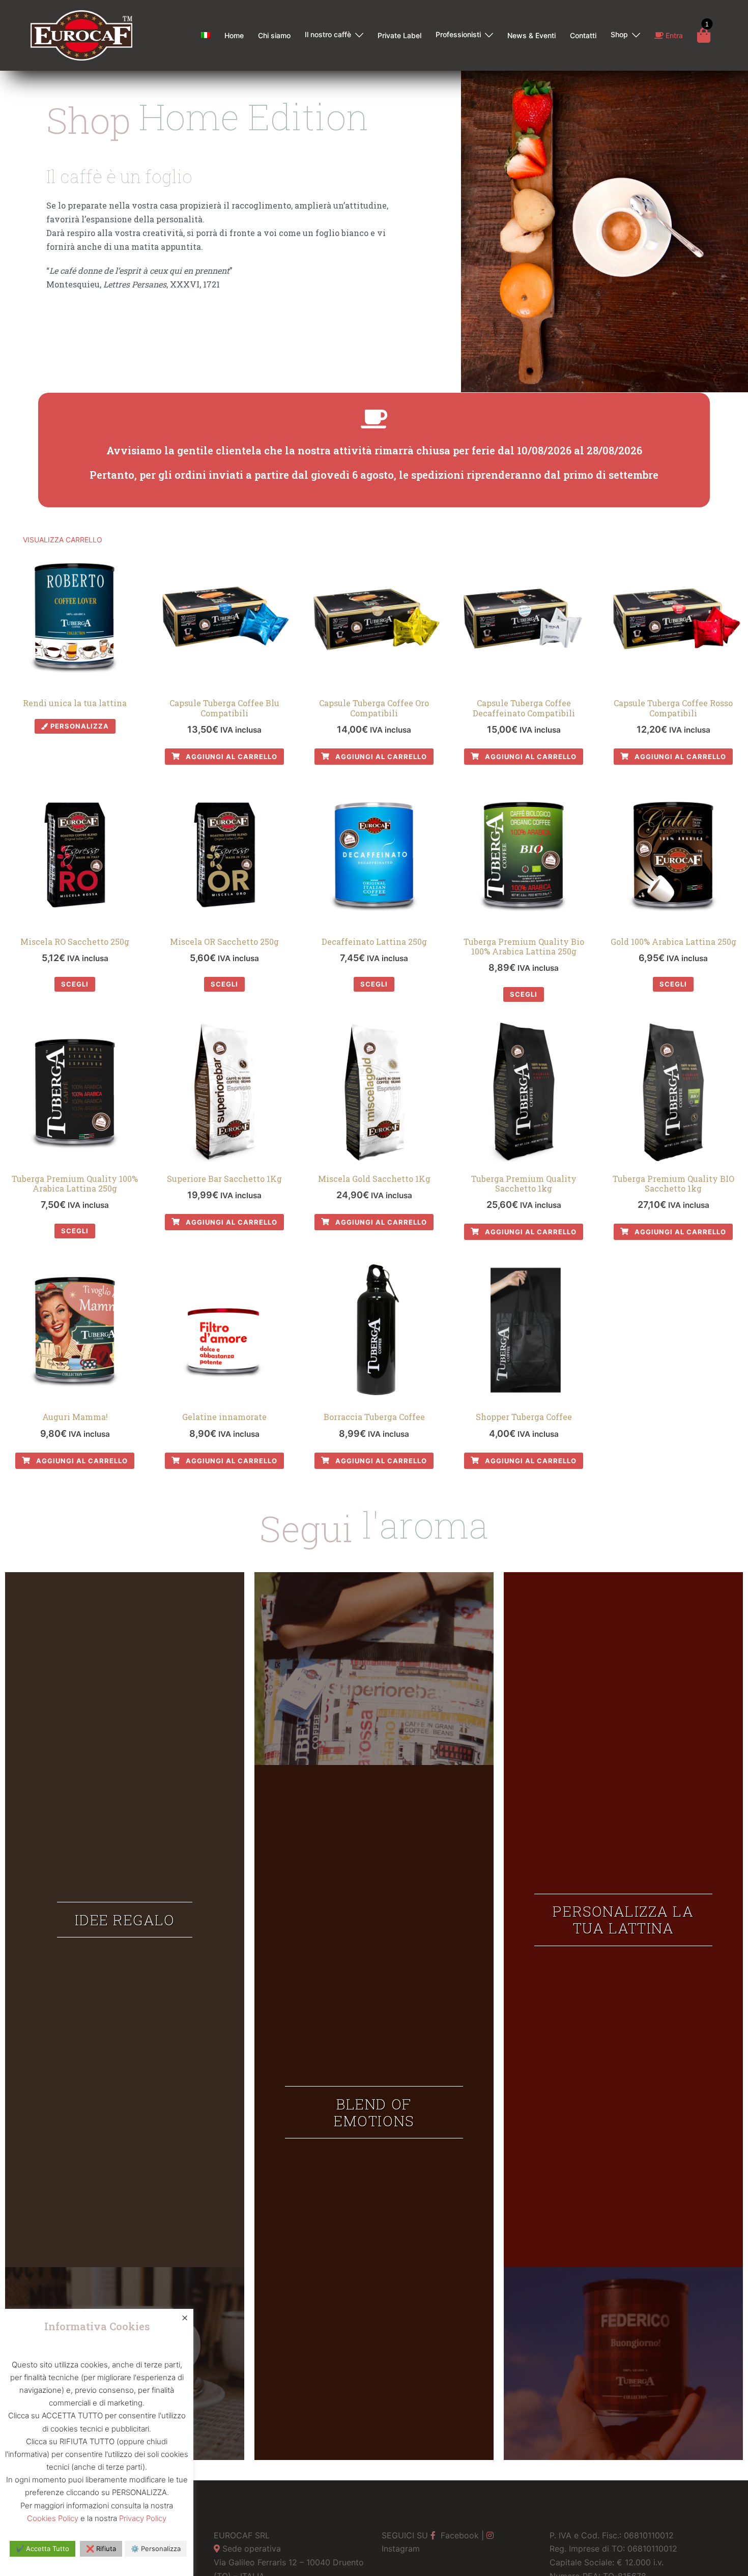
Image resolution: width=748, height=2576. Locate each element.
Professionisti (458, 34)
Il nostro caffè (328, 34)
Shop (619, 34)
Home (234, 35)
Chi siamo (274, 35)
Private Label (399, 35)
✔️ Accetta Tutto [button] (42, 2549)
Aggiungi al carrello (231, 757)
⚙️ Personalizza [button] (156, 2549)
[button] (125, 1920)
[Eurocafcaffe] (81, 35)
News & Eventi (531, 35)
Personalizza (79, 726)
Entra (673, 35)
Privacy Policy (143, 2518)
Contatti (583, 35)
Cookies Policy (53, 2518)
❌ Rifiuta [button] (101, 2549)
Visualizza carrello (63, 540)
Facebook (458, 2535)
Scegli (75, 984)
